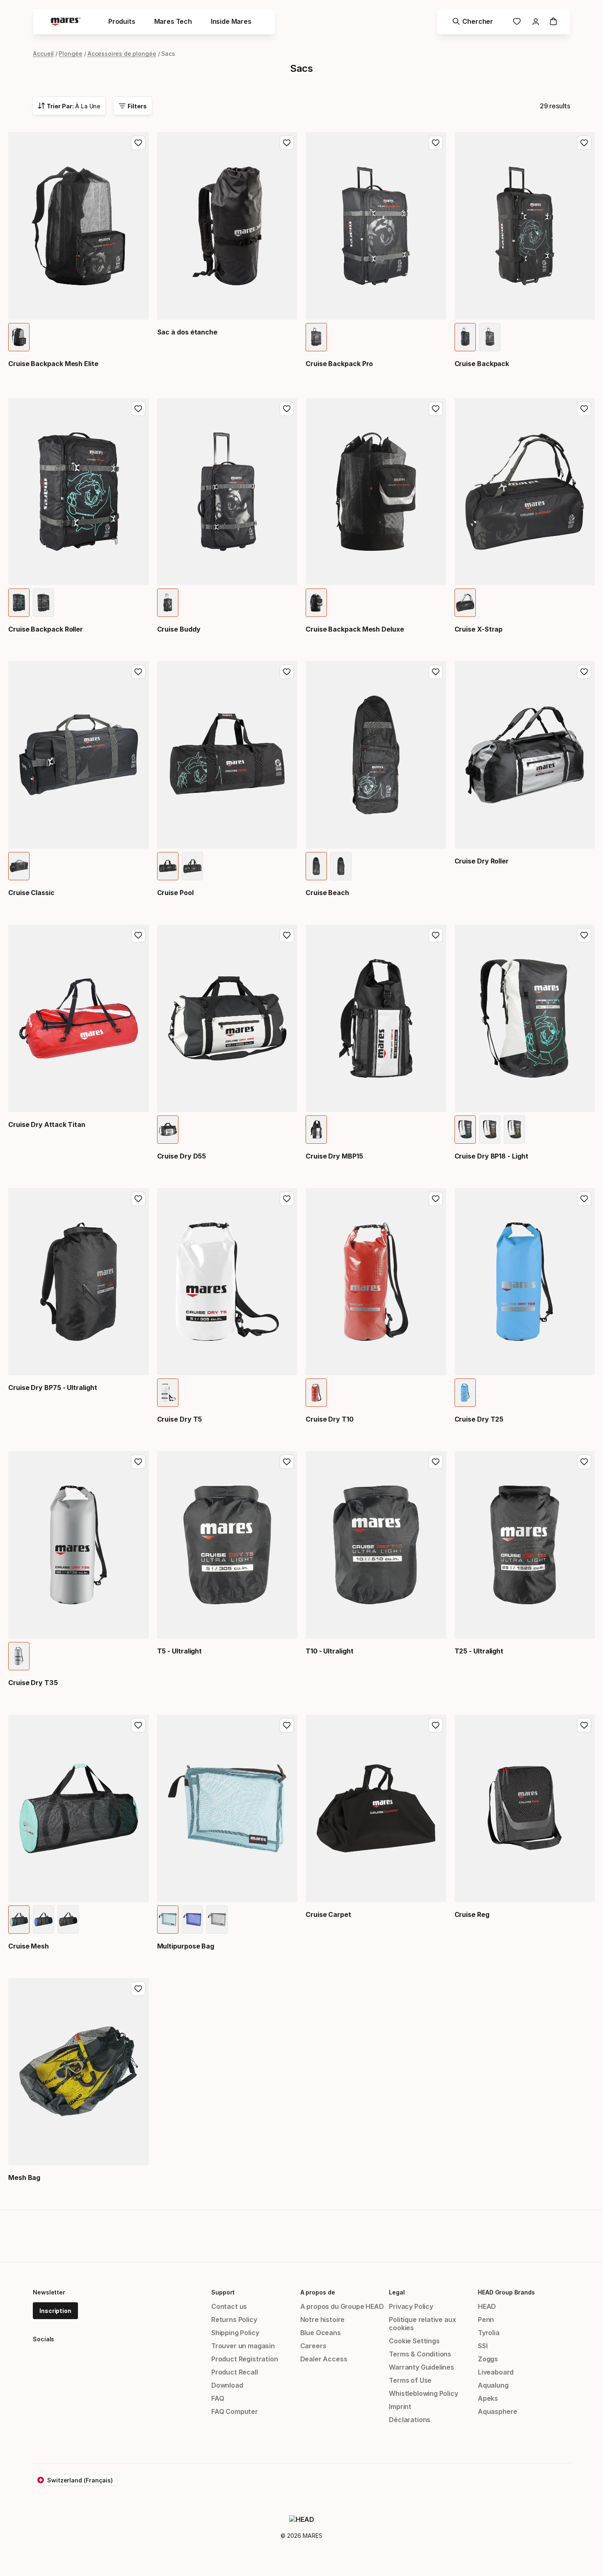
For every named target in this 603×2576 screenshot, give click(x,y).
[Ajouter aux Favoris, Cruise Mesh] (138, 1725)
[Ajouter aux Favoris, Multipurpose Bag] (287, 1725)
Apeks (488, 2398)
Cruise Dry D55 (182, 1156)
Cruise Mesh (29, 1946)
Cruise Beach (327, 893)
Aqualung (493, 2385)
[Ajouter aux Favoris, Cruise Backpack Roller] (138, 409)
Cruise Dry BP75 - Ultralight (53, 1388)
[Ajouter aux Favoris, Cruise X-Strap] (584, 409)
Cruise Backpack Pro (339, 364)
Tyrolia (489, 2333)
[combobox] (69, 106)
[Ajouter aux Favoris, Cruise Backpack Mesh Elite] (138, 143)
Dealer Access (324, 2359)
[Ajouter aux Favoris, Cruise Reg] (584, 1725)
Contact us (229, 2306)
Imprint (400, 2407)
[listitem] (19, 337)
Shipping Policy (235, 2333)
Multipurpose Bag (186, 1946)
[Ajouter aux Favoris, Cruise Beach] (436, 672)
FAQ (218, 2398)
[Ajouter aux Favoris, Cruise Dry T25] (584, 1199)
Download (227, 2385)
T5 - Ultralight (180, 1651)
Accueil (43, 54)
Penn (486, 2320)
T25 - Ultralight (479, 1651)
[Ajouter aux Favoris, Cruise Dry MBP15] (436, 935)
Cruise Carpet (328, 1914)
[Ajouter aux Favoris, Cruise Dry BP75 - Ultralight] (138, 1199)
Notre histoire (323, 2320)
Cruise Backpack (482, 364)
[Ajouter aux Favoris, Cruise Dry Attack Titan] (138, 935)
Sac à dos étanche (187, 332)
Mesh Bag (24, 2178)
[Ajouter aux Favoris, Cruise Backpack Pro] (436, 143)
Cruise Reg (472, 1914)
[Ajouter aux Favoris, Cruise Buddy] (287, 409)
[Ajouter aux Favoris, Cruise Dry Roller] (584, 672)
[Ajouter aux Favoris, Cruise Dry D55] (287, 935)
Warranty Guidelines (421, 2367)
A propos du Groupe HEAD (342, 2306)
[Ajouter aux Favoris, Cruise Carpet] (436, 1725)
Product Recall (235, 2372)
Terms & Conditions (420, 2354)
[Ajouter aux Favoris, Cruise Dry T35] (138, 1462)
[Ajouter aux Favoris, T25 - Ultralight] (584, 1462)
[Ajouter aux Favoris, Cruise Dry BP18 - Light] (584, 935)
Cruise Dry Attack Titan (47, 1124)
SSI (483, 2346)
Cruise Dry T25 (479, 1419)
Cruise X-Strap (479, 629)
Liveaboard (496, 2372)
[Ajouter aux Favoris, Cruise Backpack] (584, 143)
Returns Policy (234, 2320)
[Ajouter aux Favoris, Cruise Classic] (138, 672)
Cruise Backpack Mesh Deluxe (355, 629)
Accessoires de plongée (122, 54)
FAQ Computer (235, 2411)
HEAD (487, 2306)
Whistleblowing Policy (423, 2393)
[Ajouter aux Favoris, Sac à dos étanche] (287, 143)
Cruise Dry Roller (482, 861)
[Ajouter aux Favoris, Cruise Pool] (287, 672)
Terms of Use (410, 2380)
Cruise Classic (31, 893)
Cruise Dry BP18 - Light (491, 1156)
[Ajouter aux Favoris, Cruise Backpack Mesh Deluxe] (436, 409)
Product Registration (244, 2359)
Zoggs (488, 2359)
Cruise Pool (175, 893)
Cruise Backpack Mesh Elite (53, 364)
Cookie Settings (414, 2341)
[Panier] (553, 21)
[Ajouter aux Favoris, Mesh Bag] (138, 1989)
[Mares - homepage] (66, 22)
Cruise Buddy (179, 629)
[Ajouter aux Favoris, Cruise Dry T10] (436, 1199)
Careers (313, 2346)
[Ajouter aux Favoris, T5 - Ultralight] (287, 1462)
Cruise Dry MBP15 (334, 1156)
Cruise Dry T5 (180, 1419)
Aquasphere (498, 2411)
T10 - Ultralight (330, 1651)
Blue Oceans (321, 2333)
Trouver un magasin (243, 2346)
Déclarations (410, 2420)
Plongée (70, 54)
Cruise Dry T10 (330, 1419)
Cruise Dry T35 (33, 1683)
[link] (517, 21)
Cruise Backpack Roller (46, 629)
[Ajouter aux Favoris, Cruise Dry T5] (287, 1199)
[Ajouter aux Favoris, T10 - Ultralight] (436, 1462)
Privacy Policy (411, 2306)
